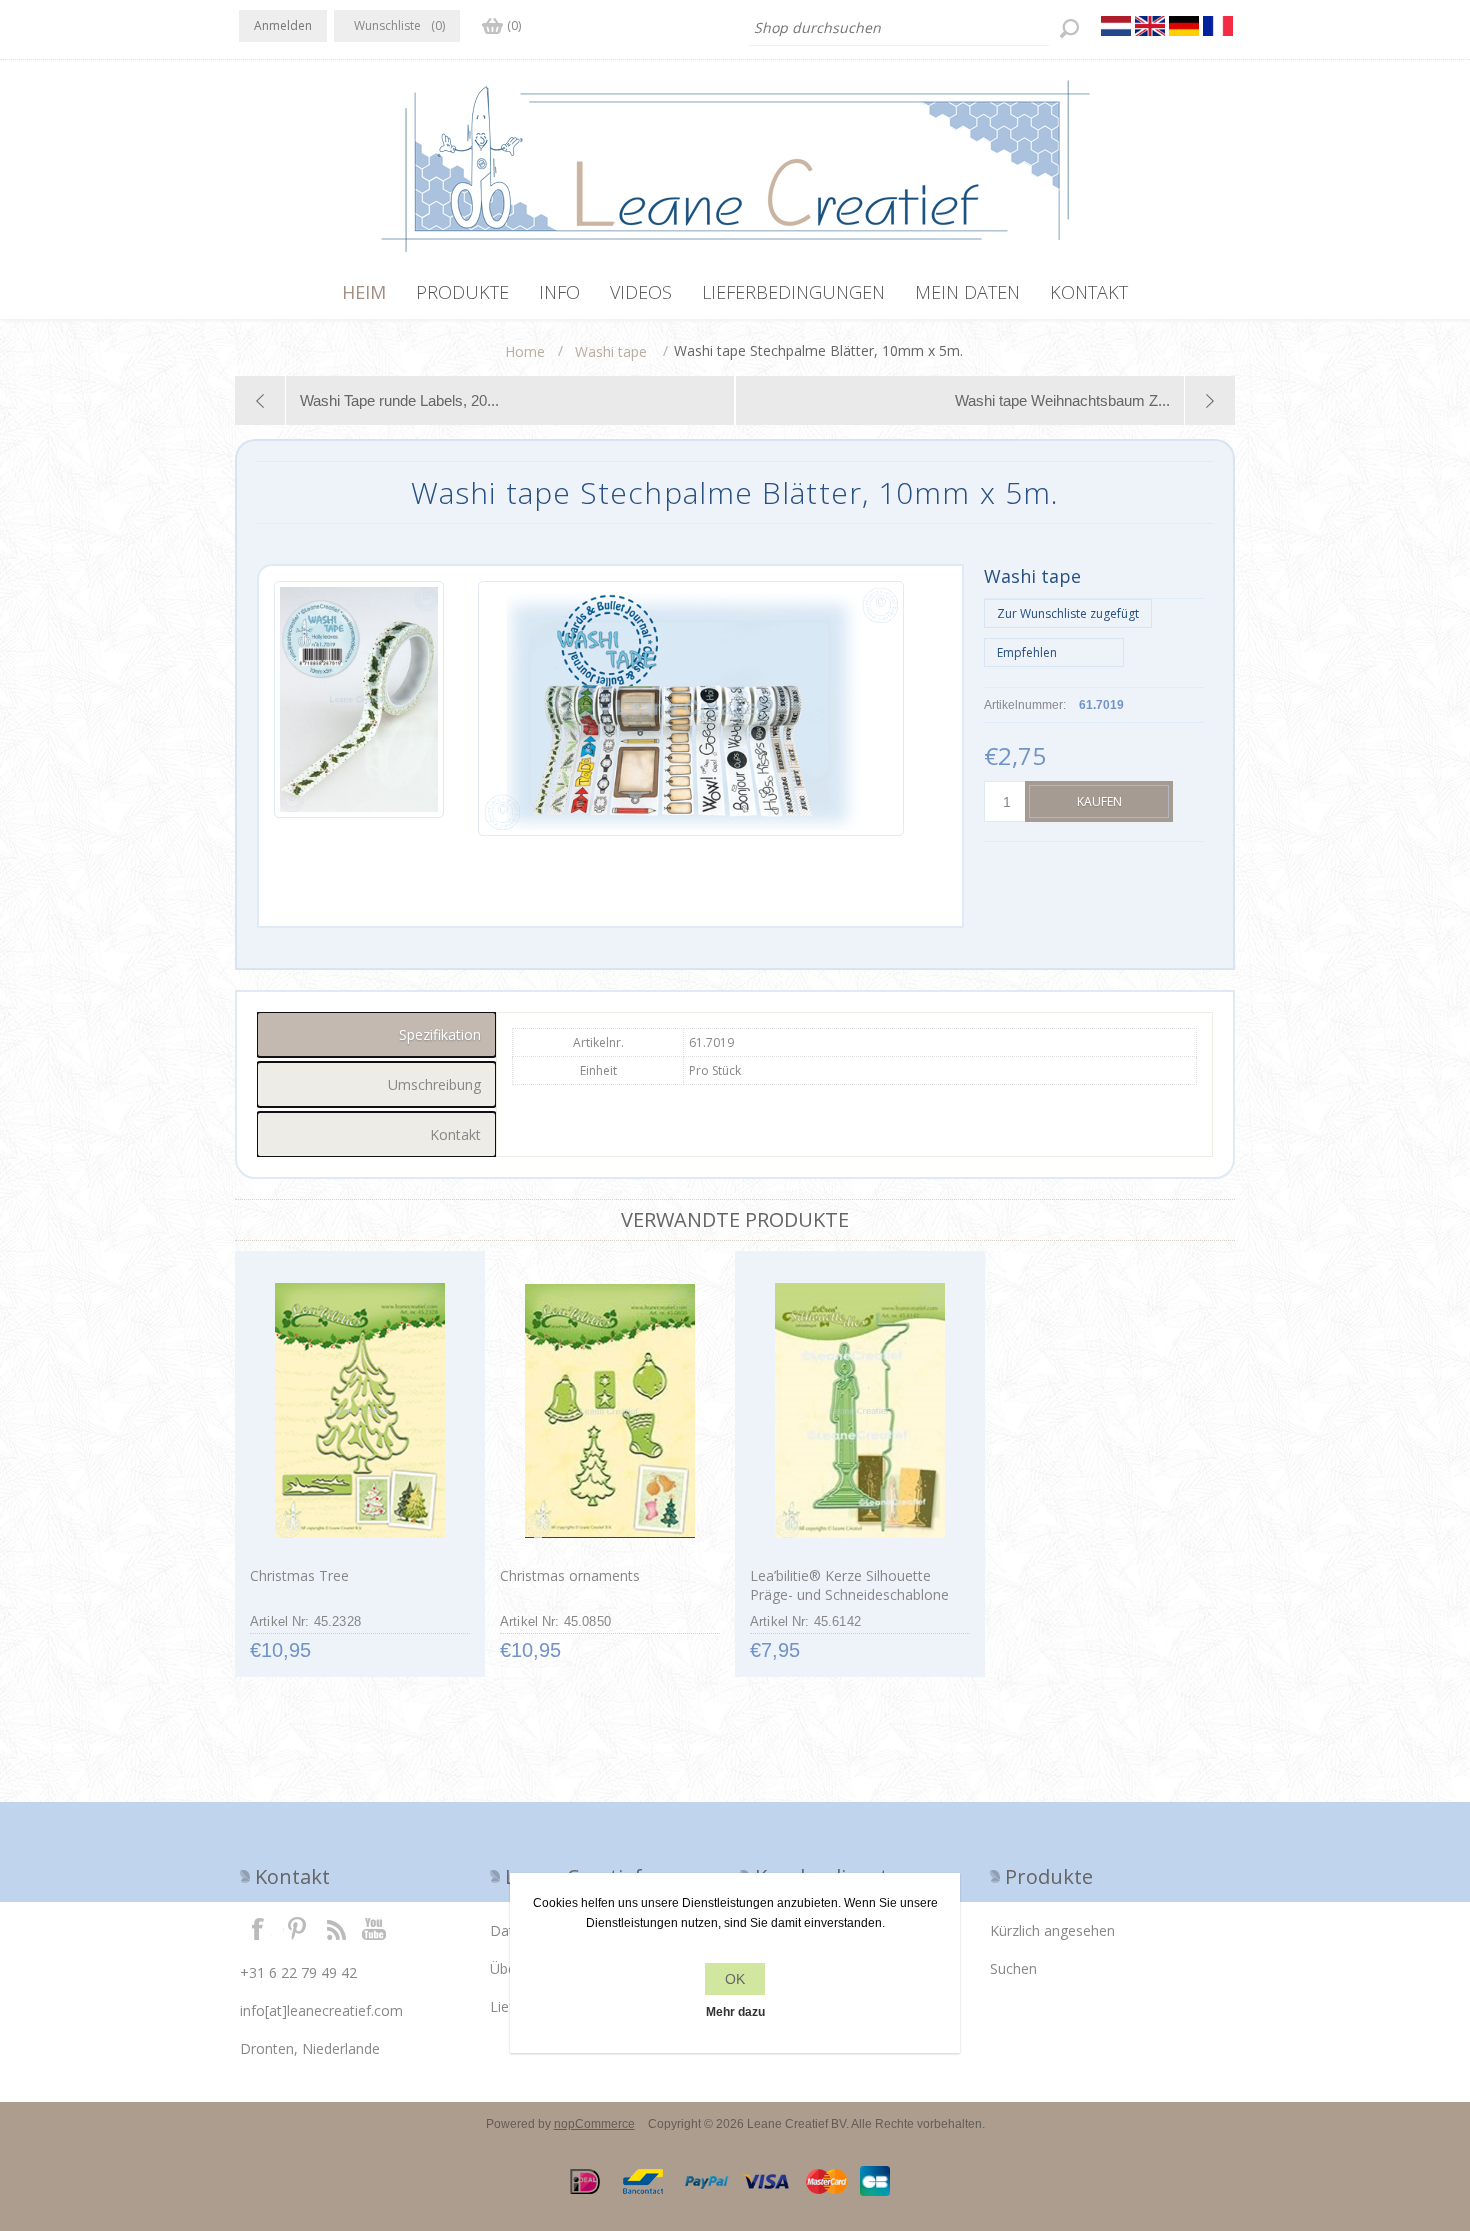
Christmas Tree (299, 1575)
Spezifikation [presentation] (440, 1034)
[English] (1150, 26)
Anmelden (283, 25)
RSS (336, 1928)
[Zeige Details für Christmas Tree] (359, 1411)
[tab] (376, 1034)
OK (735, 1979)
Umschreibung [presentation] (434, 1084)
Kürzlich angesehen (1052, 1930)
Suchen (1013, 1968)
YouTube (375, 1928)
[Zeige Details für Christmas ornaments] (609, 1411)
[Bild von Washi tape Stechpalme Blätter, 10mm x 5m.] (359, 708)
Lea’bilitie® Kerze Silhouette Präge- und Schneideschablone (849, 1585)
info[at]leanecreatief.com (321, 2010)
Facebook (258, 1928)
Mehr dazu (735, 2012)
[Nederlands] (1116, 26)
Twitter (297, 1928)
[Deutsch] (1184, 26)
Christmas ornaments (570, 1575)
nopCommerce (594, 2124)
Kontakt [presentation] (455, 1134)
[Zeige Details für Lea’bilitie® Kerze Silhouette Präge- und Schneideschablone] (859, 1411)
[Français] (1218, 26)
